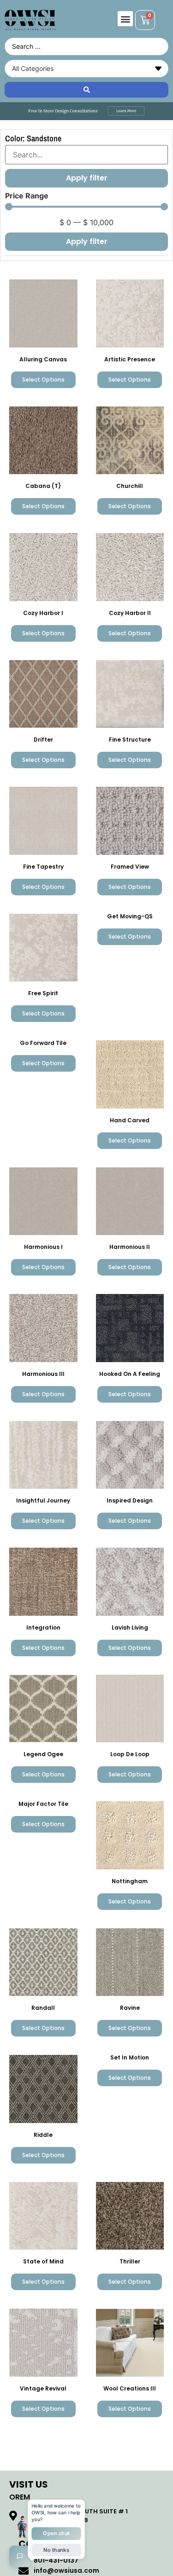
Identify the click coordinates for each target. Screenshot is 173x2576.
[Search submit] (86, 90)
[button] (125, 19)
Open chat (56, 2533)
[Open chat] (20, 2556)
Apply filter (87, 241)
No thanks (56, 2549)
